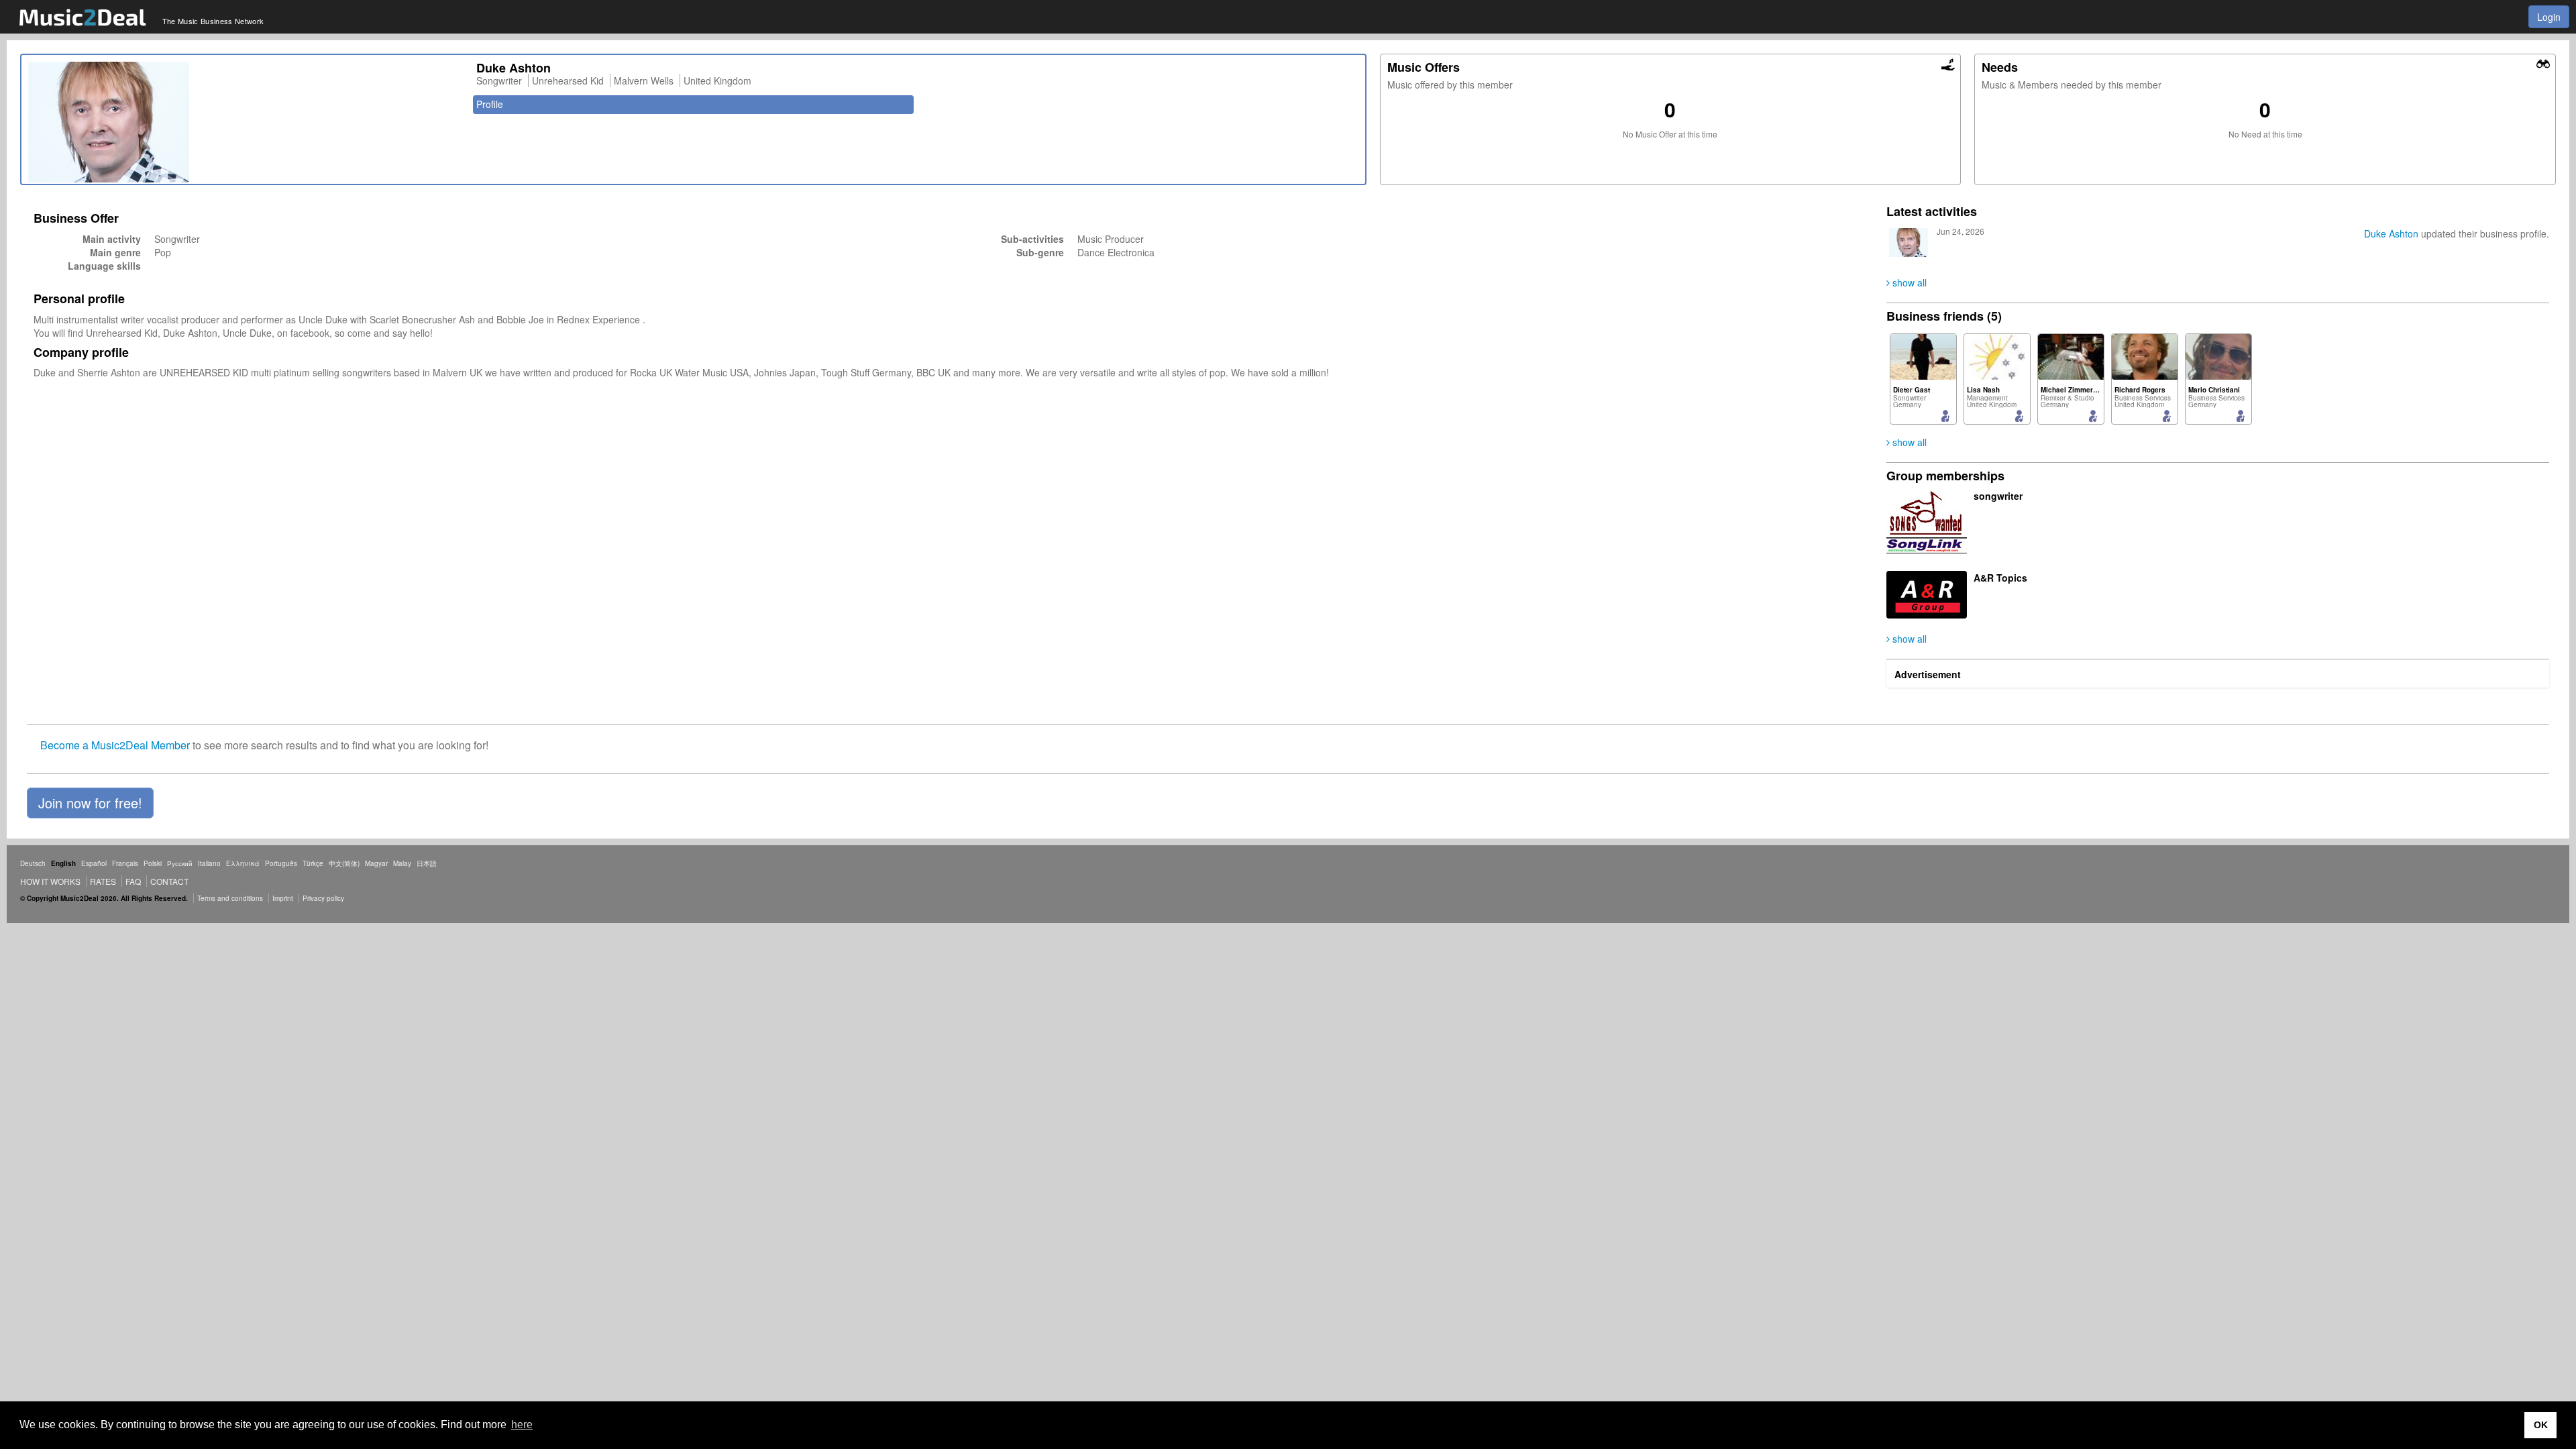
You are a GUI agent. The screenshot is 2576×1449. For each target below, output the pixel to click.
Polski (153, 863)
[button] (90, 803)
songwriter (1998, 496)
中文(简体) (344, 863)
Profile (490, 104)
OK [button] (2541, 1425)
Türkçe (313, 863)
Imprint (283, 898)
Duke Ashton (2391, 233)
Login (2549, 17)
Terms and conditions (230, 898)
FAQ (133, 881)
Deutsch (33, 863)
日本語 (427, 863)
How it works (50, 881)
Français (125, 863)
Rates (103, 881)
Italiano (209, 863)
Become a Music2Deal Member (115, 745)
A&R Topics (2000, 578)
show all (1908, 282)
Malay (402, 863)
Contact (169, 881)
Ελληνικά (243, 863)
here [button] (522, 1425)
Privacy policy (323, 898)
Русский (180, 863)
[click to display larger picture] (246, 122)
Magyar (376, 863)
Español (94, 863)
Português (281, 863)
